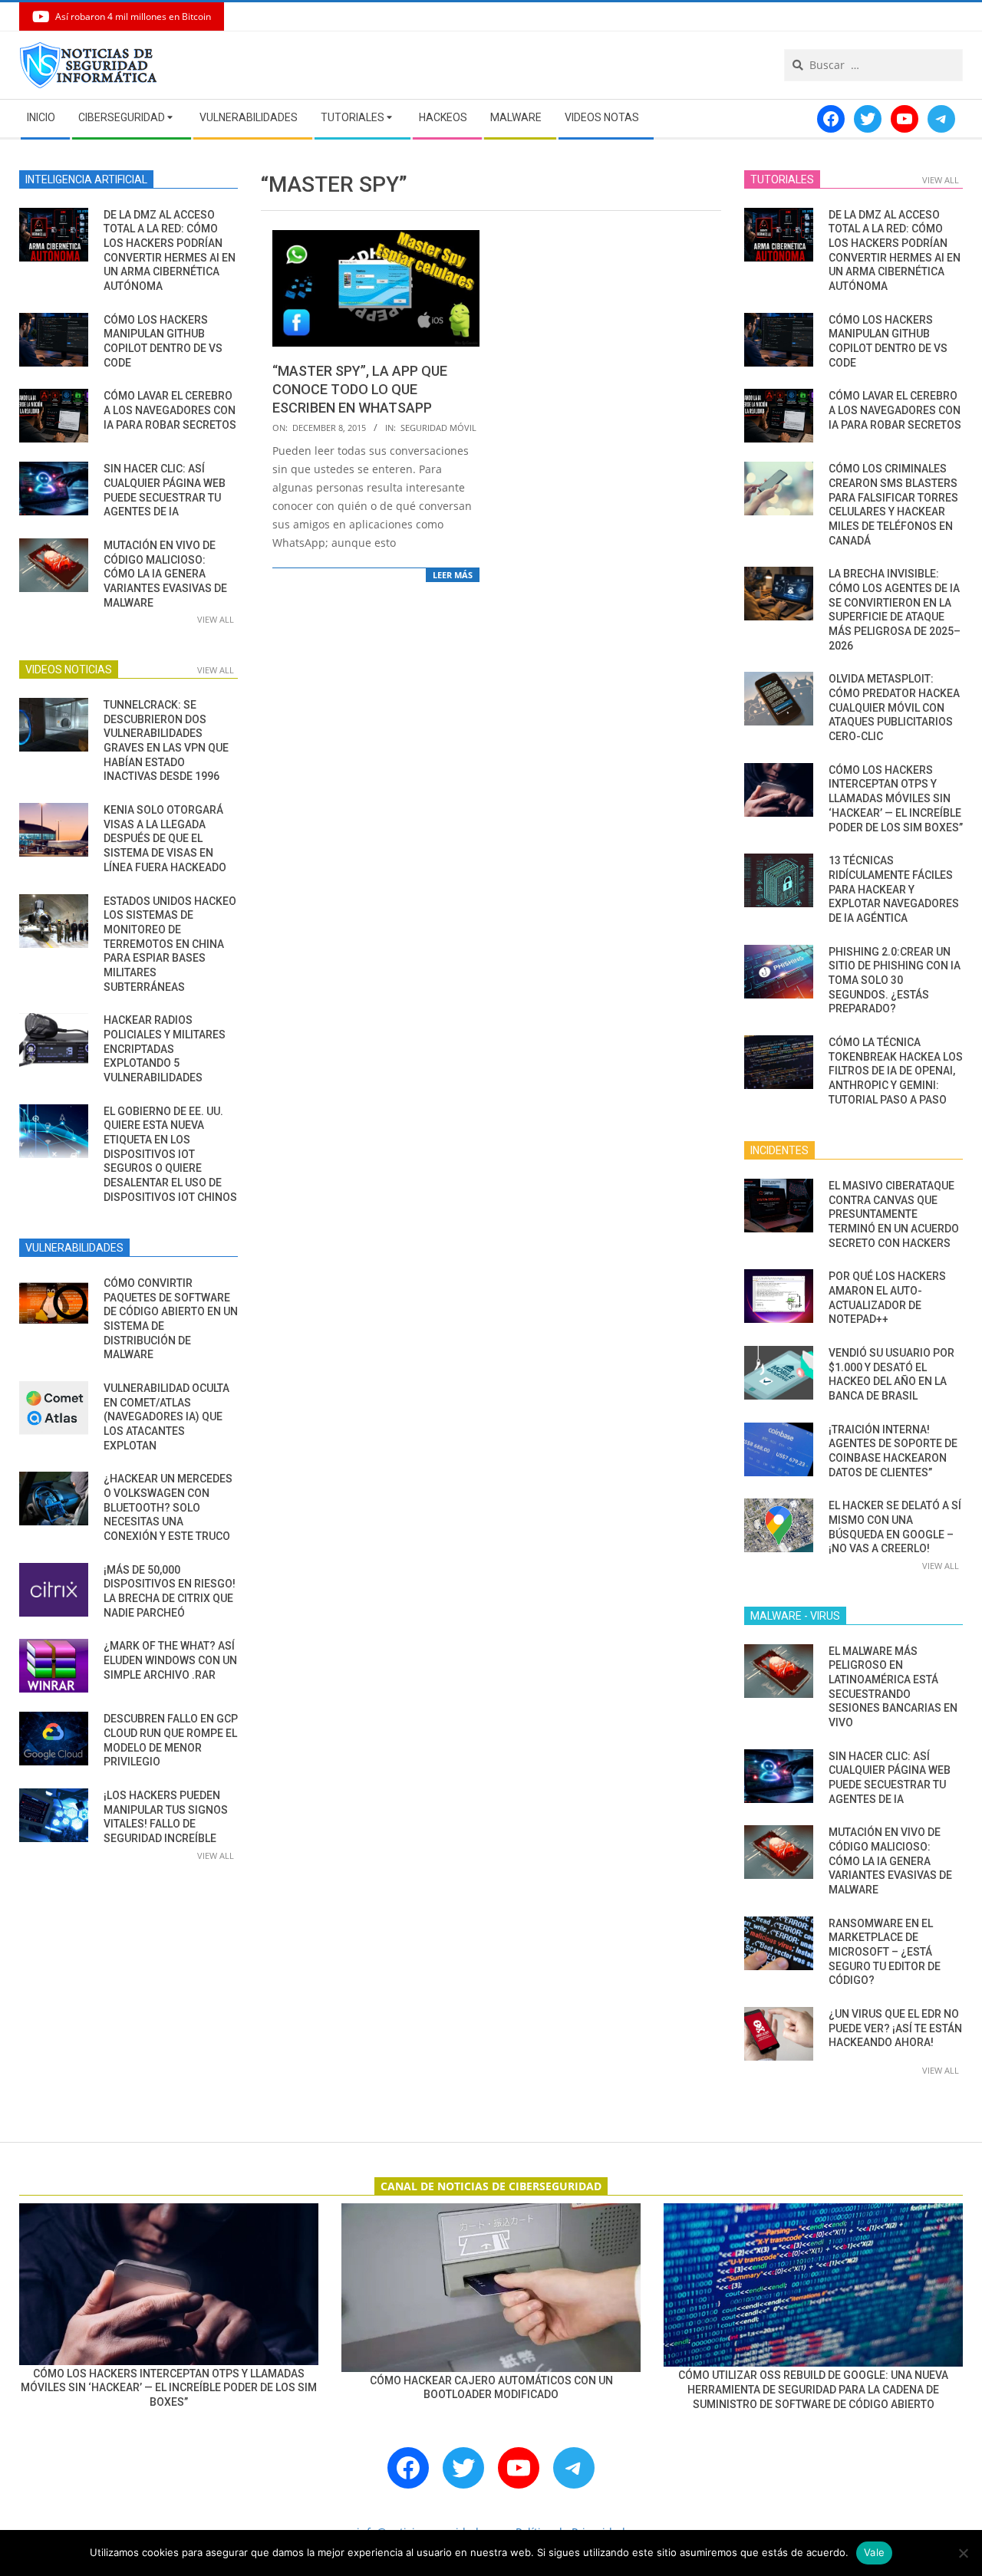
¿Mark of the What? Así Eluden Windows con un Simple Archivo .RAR (170, 1660)
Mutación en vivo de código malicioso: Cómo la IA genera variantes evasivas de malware (165, 574)
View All (216, 619)
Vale (874, 2552)
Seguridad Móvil (438, 428)
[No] (963, 2553)
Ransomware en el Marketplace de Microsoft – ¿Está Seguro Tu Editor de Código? (885, 1952)
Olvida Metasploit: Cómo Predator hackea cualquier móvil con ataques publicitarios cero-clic (894, 707)
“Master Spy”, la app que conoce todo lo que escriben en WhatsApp (360, 389)
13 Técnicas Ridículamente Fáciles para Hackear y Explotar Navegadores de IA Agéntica (894, 889)
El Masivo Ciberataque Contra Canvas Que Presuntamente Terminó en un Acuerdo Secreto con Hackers (894, 1214)
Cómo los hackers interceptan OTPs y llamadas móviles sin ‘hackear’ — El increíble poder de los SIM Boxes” (896, 799)
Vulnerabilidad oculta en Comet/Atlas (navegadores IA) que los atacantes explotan (166, 1417)
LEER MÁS (453, 575)
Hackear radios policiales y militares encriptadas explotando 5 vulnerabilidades (165, 1049)
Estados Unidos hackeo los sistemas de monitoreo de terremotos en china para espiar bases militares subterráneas (170, 944)
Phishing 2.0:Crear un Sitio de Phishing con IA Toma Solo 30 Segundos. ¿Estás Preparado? (895, 980)
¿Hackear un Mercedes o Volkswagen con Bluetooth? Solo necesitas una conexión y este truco (168, 1507)
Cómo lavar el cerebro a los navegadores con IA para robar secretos (170, 410)
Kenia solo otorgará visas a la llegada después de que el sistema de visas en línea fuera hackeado (165, 839)
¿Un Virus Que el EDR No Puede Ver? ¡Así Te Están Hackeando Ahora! (895, 2028)
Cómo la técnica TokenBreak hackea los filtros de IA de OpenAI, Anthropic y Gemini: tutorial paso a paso (896, 1071)
